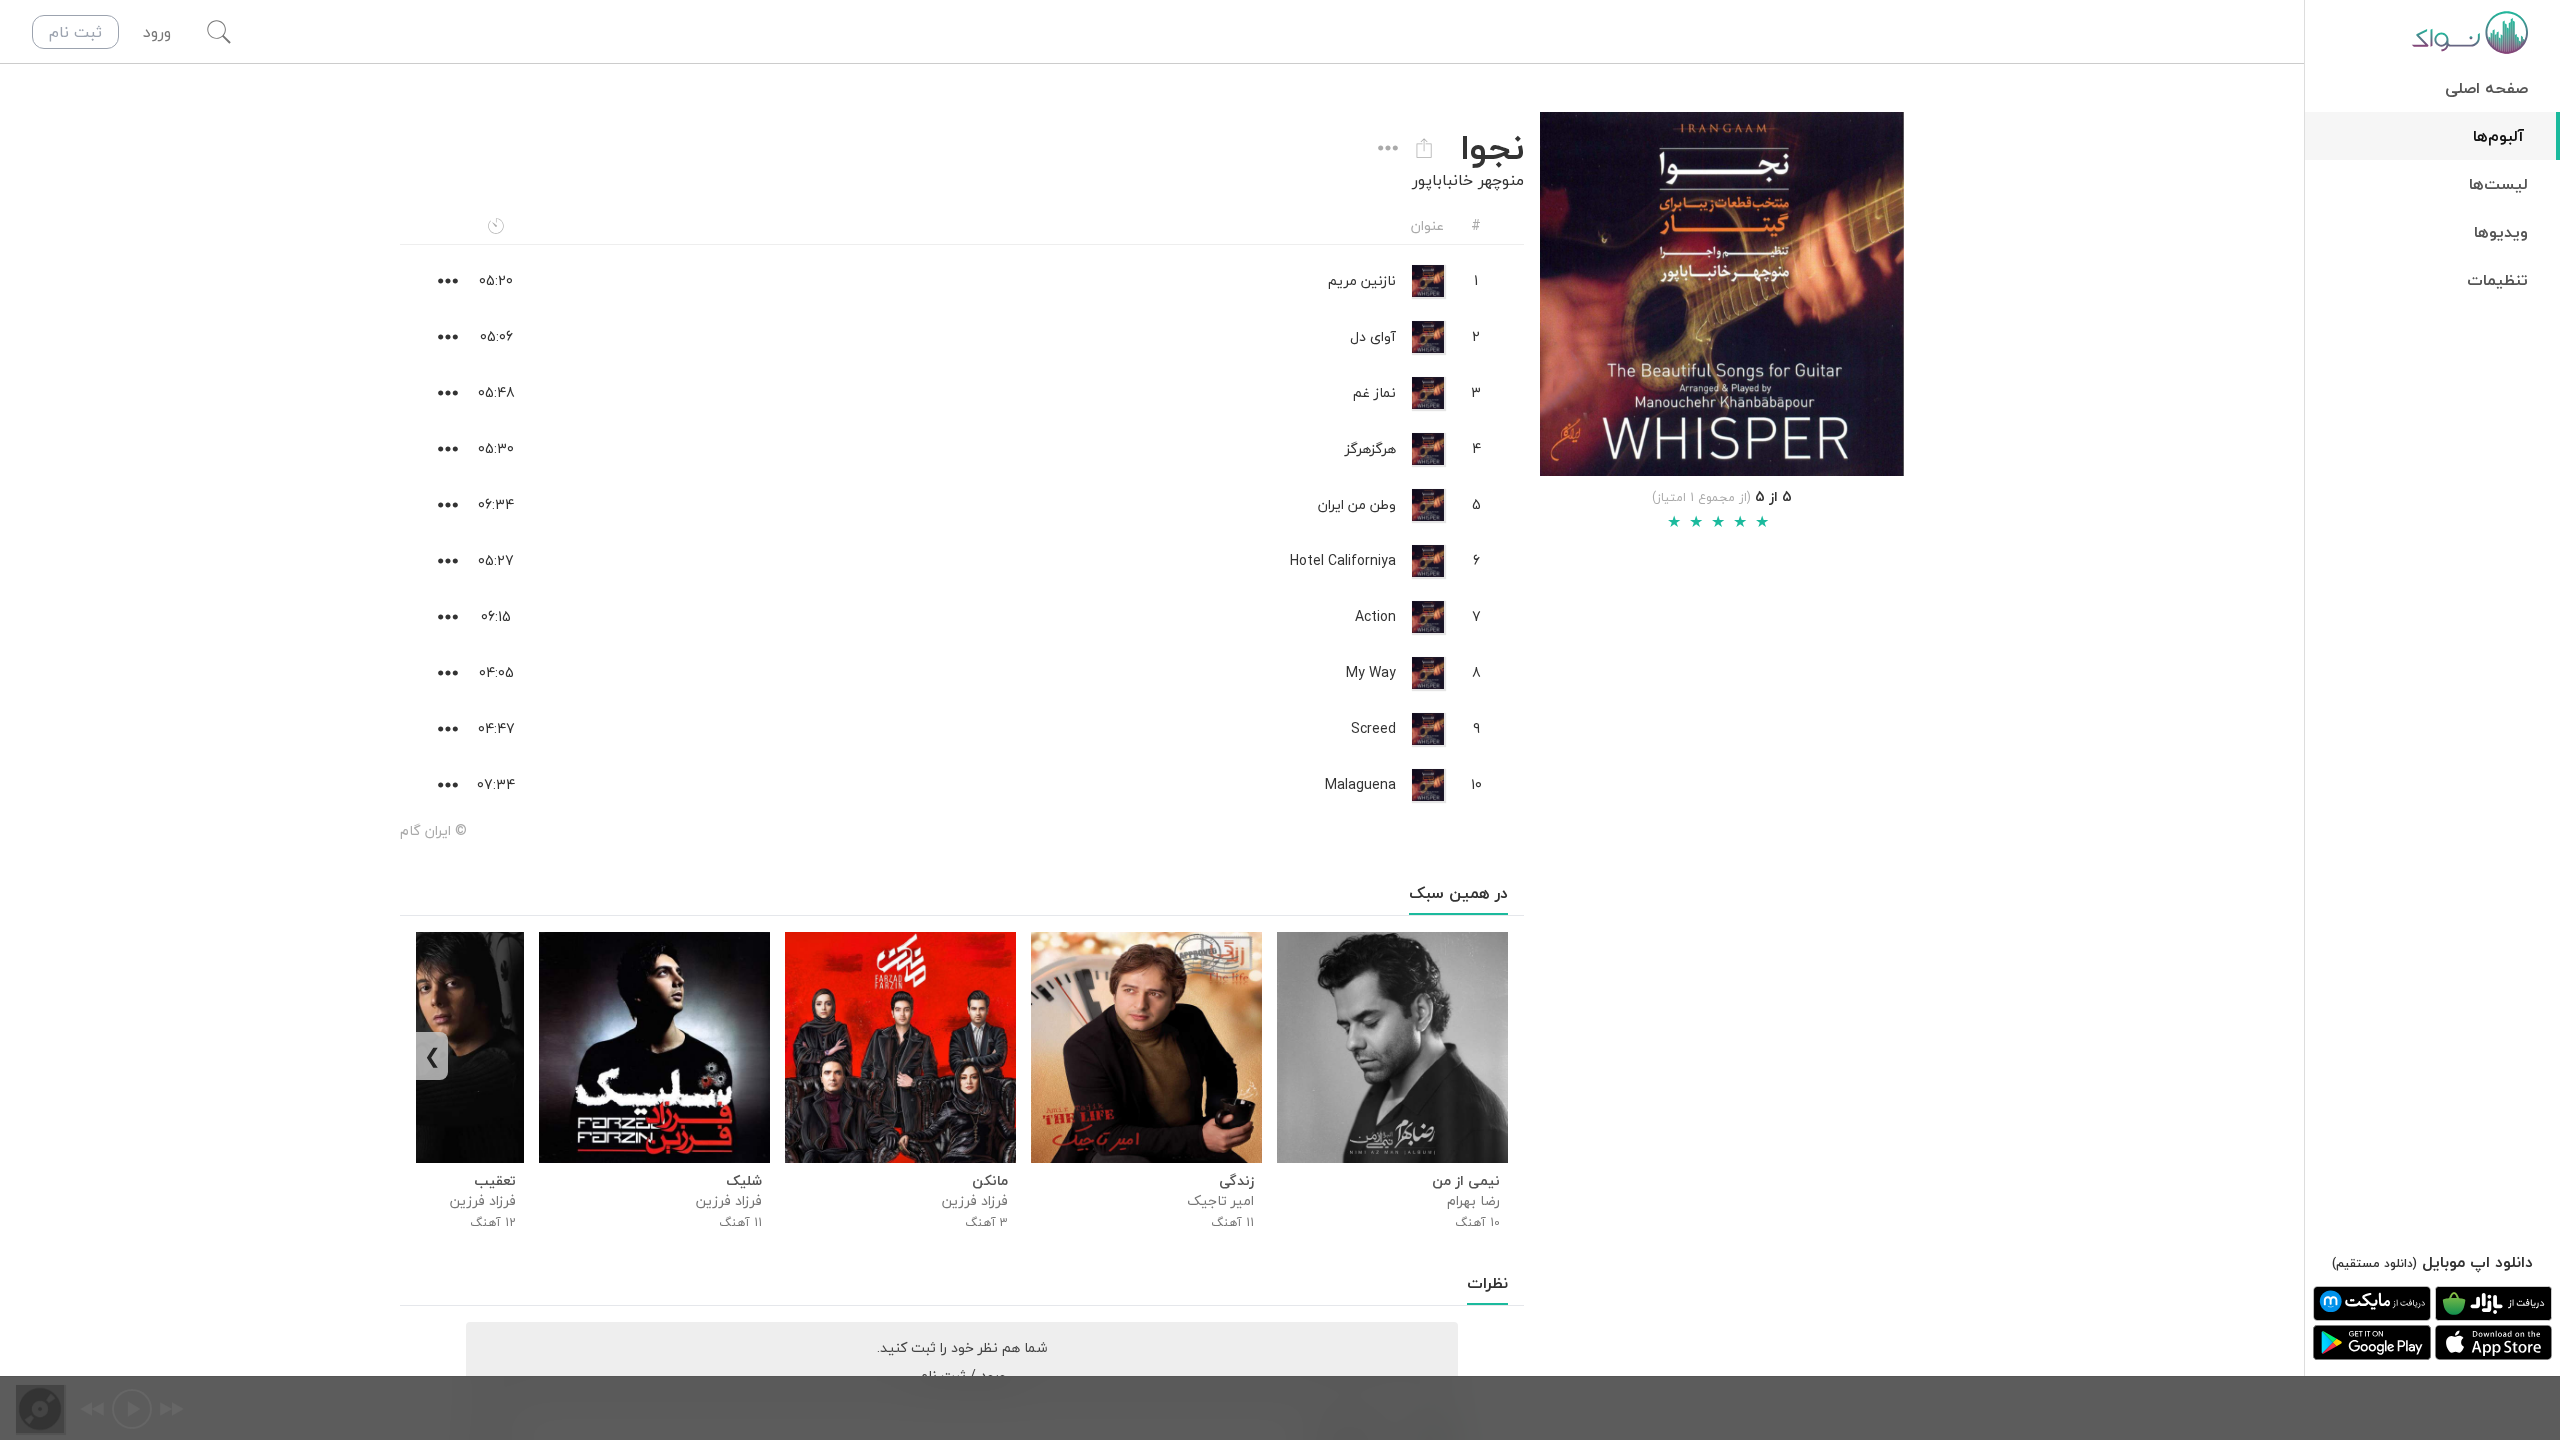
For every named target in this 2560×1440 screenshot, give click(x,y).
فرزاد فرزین (975, 1200)
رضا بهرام (1473, 1200)
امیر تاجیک (1220, 1200)
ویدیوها (2501, 232)
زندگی (1236, 1181)
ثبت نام (75, 32)
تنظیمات (2497, 280)
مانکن (990, 1181)
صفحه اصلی (2486, 88)
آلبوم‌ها (2498, 136)
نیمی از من (1466, 1181)
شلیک (744, 1181)
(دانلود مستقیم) (2374, 1263)
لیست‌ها (2498, 184)
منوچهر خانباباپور (1468, 180)
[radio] (1674, 522)
